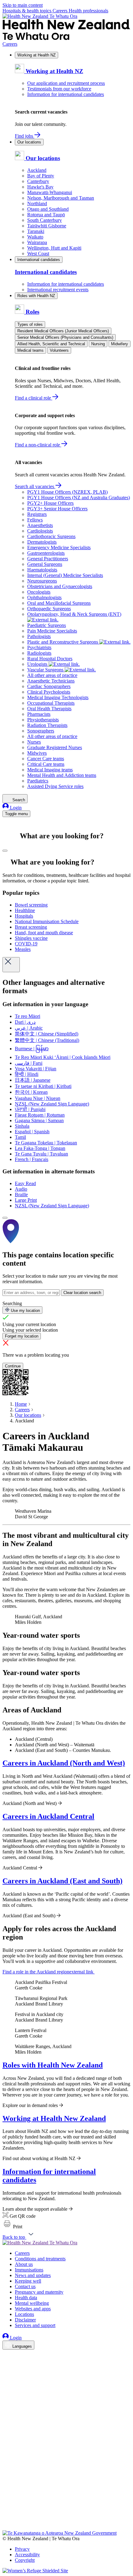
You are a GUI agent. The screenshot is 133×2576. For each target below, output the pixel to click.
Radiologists (39, 653)
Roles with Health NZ (36, 296)
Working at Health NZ (36, 55)
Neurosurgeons (42, 581)
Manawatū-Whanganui (50, 192)
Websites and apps (33, 2309)
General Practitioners (48, 559)
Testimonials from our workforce (59, 89)
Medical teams (30, 350)
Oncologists (39, 592)
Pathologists (39, 636)
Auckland (37, 170)
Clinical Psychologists (49, 692)
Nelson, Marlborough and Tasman (61, 198)
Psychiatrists (39, 647)
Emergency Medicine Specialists (59, 548)
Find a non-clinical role (38, 445)
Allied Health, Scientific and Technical (51, 344)
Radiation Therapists (47, 725)
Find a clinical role (34, 398)
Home (21, 1404)
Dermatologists (42, 542)
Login (15, 808)
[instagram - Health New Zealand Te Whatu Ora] (6, 2364)
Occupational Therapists (51, 703)
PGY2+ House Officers (50, 503)
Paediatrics (38, 781)
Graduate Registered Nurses (55, 747)
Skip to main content (23, 5)
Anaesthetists (40, 525)
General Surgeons (45, 564)
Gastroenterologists (46, 553)
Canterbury (38, 181)
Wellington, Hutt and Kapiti (54, 248)
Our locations (29, 142)
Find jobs (25, 136)
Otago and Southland (48, 209)
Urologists (38, 664)
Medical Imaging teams (50, 770)
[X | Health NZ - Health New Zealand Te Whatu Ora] (6, 2527)
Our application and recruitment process (66, 83)
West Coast (38, 253)
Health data (26, 2298)
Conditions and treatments (40, 2259)
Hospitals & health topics (28, 11)
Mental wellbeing (32, 2303)
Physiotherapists (43, 720)
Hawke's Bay (40, 187)
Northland (37, 203)
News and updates (33, 2275)
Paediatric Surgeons (47, 625)
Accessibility (27, 2555)
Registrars (37, 514)
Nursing (98, 344)
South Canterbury (45, 220)
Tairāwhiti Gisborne (47, 226)
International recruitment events (58, 290)
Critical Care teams (46, 764)
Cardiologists (40, 531)
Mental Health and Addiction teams (62, 775)
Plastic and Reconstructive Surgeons (63, 642)
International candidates (39, 260)
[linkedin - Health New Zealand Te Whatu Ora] (6, 2373)
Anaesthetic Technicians (51, 681)
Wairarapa (37, 242)
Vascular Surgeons (46, 670)
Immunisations (29, 2270)
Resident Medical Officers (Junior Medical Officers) (63, 331)
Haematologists (42, 570)
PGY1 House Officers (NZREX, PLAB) (67, 492)
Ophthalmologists (44, 597)
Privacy (22, 2549)
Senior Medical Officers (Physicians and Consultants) (65, 337)
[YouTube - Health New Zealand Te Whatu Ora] (6, 2510)
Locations (24, 2314)
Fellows (35, 520)
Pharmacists (39, 714)
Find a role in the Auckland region (48, 1972)
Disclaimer (25, 2320)
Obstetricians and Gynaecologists (60, 586)
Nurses (34, 742)
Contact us (25, 2286)
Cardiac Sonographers (49, 686)
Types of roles (30, 324)
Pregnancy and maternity (39, 2292)
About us (24, 2264)
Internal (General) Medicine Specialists (65, 575)
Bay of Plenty (41, 176)
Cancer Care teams (46, 759)
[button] (12, 2227)
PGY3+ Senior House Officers (57, 509)
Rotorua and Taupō (46, 215)
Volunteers (59, 350)
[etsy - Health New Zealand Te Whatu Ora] (66, 2501)
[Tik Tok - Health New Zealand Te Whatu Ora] (6, 2519)
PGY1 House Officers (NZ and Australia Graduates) (79, 498)
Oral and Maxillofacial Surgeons (59, 603)
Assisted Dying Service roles (55, 786)
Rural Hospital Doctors (50, 659)
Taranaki (36, 231)
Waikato (35, 237)
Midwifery (120, 344)
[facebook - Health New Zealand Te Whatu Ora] (6, 2355)
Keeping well (28, 2281)
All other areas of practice (52, 675)
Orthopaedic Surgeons (49, 609)
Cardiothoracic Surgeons (51, 536)
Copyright (25, 2560)
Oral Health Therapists (49, 709)
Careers (61, 11)
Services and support (35, 2325)
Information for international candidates (66, 94)
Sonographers (41, 731)
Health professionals (88, 11)
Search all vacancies (35, 486)
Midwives (37, 753)
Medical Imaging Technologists (58, 697)
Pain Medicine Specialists (52, 631)
